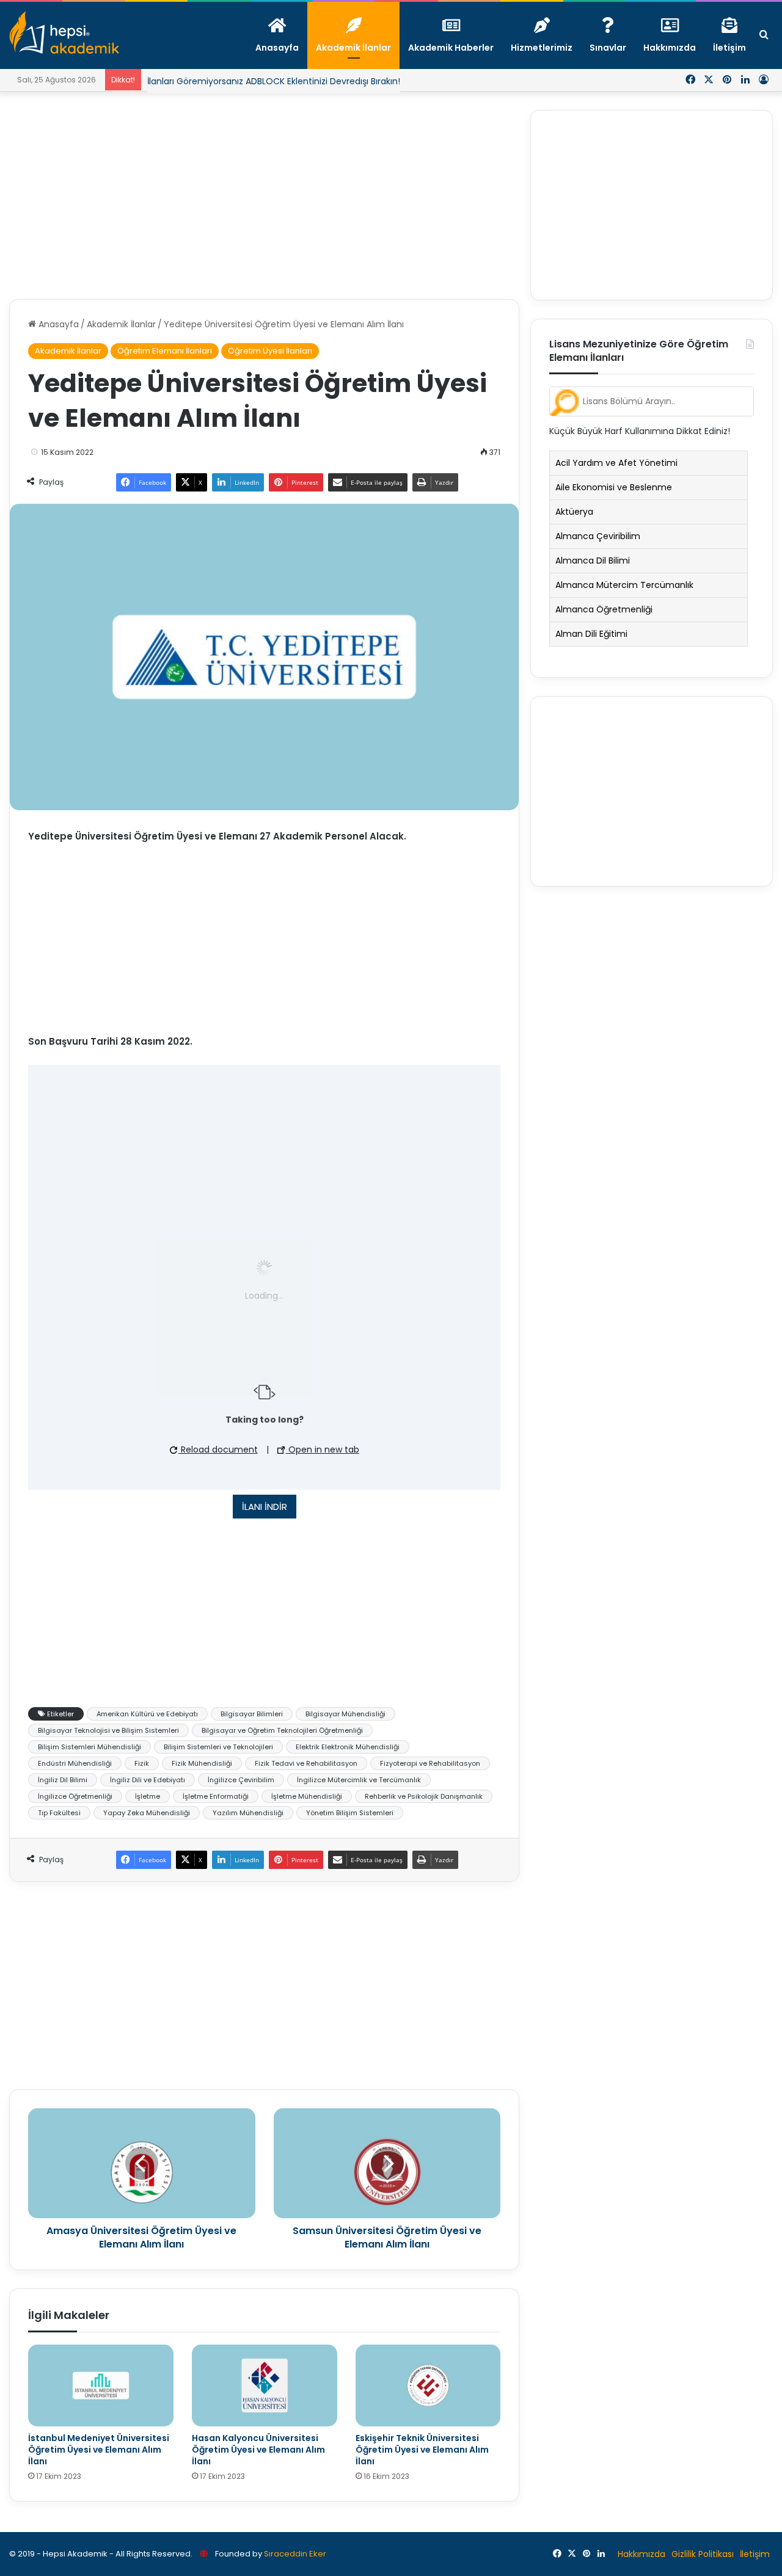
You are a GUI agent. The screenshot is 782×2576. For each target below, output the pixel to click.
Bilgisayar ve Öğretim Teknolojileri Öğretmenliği (282, 1730)
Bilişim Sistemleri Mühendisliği (90, 1747)
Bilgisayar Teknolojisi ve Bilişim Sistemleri (108, 1730)
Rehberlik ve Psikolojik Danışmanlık (424, 1796)
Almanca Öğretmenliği (604, 609)
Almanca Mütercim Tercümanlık (624, 585)
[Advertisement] (264, 195)
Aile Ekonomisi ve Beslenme (614, 487)
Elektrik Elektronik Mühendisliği (348, 1747)
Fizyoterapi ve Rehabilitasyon (430, 1763)
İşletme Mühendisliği (307, 1796)
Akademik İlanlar (121, 324)
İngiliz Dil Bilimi (63, 1780)
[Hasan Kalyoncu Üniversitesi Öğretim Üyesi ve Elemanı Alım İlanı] (265, 2386)
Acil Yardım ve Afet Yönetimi (616, 463)
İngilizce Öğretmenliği (75, 1796)
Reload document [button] (218, 1449)
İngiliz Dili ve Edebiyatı (148, 1780)
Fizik (142, 1763)
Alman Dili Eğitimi (591, 634)
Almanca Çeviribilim (598, 536)
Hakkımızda (641, 2554)
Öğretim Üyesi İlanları (270, 351)
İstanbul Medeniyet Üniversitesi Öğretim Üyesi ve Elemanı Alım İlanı (99, 2450)
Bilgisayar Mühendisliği (345, 1714)
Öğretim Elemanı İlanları (165, 351)
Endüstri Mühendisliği (75, 1763)
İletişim (755, 2554)
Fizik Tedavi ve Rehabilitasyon (306, 1763)
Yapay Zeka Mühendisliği (147, 1813)
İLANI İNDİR (265, 1507)
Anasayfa (57, 324)
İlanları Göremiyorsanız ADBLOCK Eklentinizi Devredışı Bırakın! (274, 81)
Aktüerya (574, 512)
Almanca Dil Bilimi (593, 561)
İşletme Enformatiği (216, 1796)
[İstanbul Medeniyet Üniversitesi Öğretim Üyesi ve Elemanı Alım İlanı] (101, 2386)
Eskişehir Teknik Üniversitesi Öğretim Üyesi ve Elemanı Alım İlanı (422, 2450)
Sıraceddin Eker (295, 2554)
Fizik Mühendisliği (202, 1763)
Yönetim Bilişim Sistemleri (350, 1813)
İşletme (148, 1796)
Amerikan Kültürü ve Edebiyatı (147, 1714)
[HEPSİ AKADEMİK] (64, 32)
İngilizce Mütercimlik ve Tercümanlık (359, 1780)
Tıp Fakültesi (59, 1813)
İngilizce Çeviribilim (241, 1780)
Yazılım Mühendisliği (248, 1813)
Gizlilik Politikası (703, 2554)
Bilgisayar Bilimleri (252, 1714)
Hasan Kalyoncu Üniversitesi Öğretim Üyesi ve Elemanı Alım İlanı (258, 2450)
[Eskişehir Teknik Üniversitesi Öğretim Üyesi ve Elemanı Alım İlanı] (428, 2386)
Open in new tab (323, 1449)
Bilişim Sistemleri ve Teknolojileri (218, 1747)
